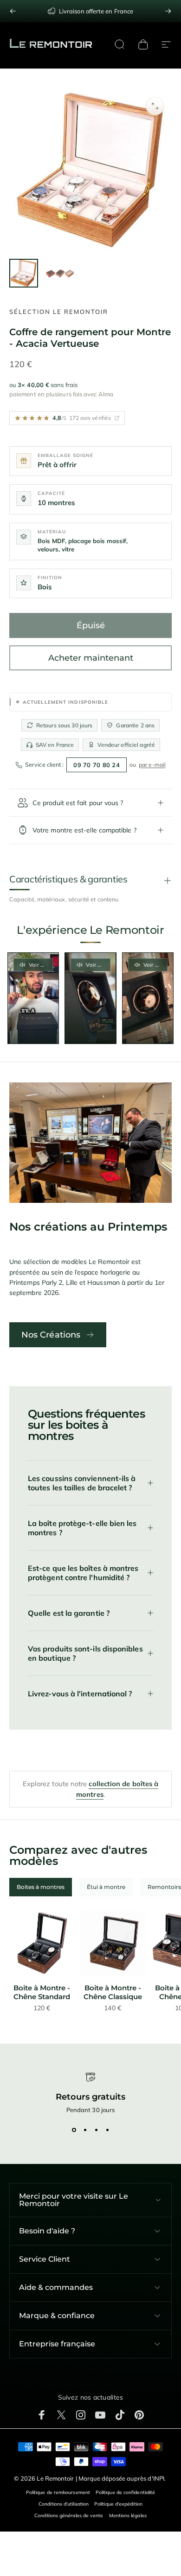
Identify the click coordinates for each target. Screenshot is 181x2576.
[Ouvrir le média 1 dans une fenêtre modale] (155, 106)
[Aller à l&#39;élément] (24, 273)
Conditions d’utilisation (64, 2504)
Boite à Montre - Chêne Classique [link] (113, 1992)
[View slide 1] (74, 2130)
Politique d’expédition (118, 2504)
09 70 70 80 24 (97, 765)
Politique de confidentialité (125, 2492)
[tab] (41, 1887)
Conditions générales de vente (69, 2516)
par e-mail (152, 765)
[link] (42, 1944)
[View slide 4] (107, 2130)
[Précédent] (13, 11)
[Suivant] (168, 11)
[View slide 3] (96, 2130)
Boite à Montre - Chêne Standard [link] (42, 1992)
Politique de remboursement (58, 2492)
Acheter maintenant (91, 658)
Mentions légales (128, 2516)
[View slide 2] (85, 2130)
